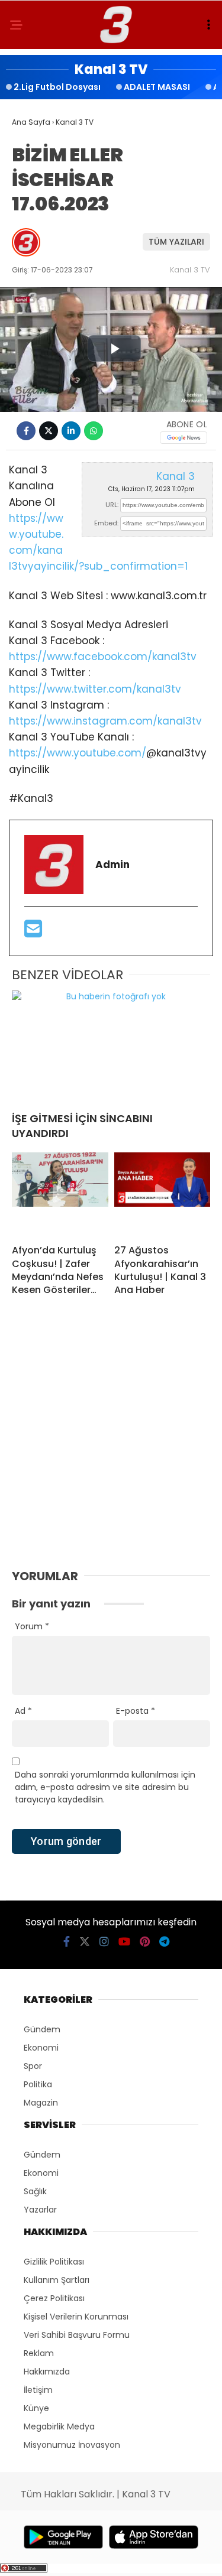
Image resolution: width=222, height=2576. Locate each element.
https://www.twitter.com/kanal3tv (95, 689)
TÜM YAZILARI (176, 242)
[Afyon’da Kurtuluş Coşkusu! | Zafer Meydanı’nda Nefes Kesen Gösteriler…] (60, 1194)
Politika (38, 2084)
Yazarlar (40, 2210)
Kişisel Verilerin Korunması (76, 2317)
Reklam (39, 2353)
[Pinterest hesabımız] (145, 1942)
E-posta (136, 1711)
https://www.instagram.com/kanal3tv (105, 721)
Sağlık (35, 2191)
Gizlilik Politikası (54, 2262)
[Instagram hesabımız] (104, 1942)
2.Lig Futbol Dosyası (57, 87)
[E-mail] (33, 933)
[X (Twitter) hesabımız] (85, 1942)
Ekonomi (41, 2048)
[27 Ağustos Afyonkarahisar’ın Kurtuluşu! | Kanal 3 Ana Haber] (163, 1194)
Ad (23, 1711)
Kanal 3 (176, 476)
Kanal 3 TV (190, 270)
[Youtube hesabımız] (124, 1942)
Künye (36, 2408)
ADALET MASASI (157, 87)
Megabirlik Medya (59, 2426)
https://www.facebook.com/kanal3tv (103, 657)
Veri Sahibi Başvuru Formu (77, 2335)
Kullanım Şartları (57, 2280)
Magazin (41, 2103)
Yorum (32, 1626)
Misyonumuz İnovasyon (72, 2445)
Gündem (42, 2029)
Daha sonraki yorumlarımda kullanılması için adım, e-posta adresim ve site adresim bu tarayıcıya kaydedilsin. (105, 1787)
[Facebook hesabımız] (67, 1942)
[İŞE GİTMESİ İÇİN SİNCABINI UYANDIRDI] (111, 1046)
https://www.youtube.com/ (78, 753)
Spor (33, 2066)
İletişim (38, 2390)
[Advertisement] (111, 1446)
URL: (112, 505)
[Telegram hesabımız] (164, 1942)
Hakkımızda (47, 2372)
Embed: (106, 523)
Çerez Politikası (54, 2298)
